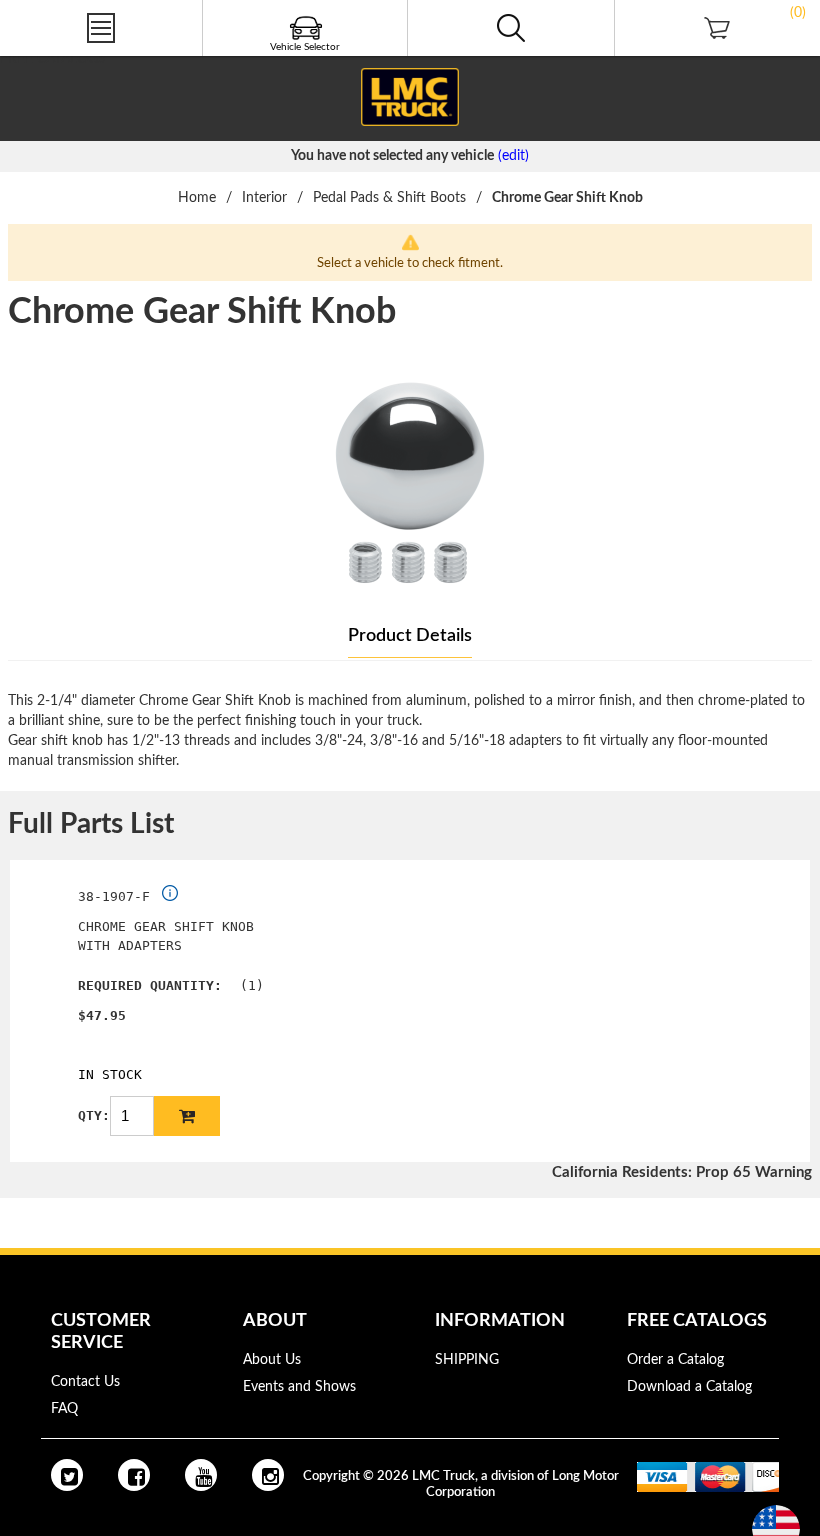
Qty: (94, 1115)
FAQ (64, 1409)
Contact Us (85, 1382)
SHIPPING (467, 1360)
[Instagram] (268, 1475)
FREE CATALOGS (53, 59)
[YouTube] (201, 1475)
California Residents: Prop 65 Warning (682, 1172)
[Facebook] (134, 1475)
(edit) (513, 156)
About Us (272, 1360)
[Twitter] (67, 1475)
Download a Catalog (689, 1387)
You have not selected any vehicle (392, 156)
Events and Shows (299, 1387)
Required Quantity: (150, 985)
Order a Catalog (675, 1360)
